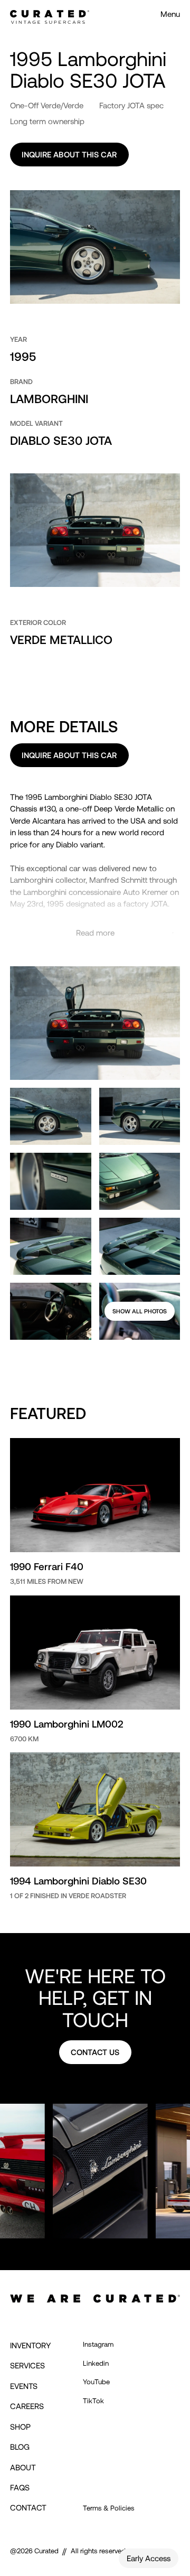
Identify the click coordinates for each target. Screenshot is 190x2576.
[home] (50, 14)
